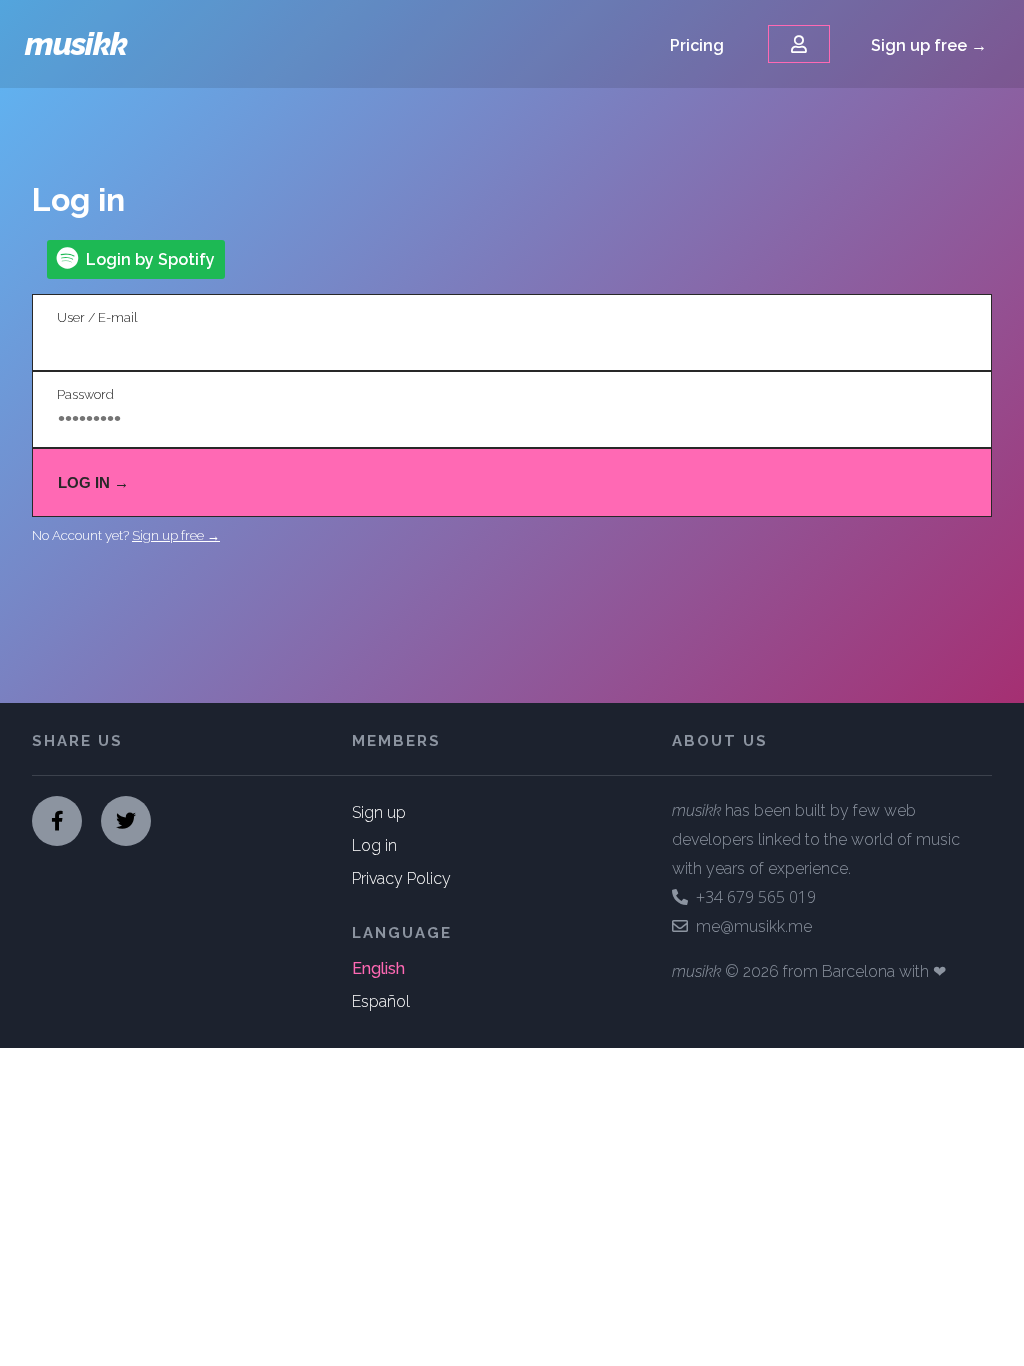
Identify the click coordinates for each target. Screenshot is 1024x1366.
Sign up (379, 812)
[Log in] (799, 44)
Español (381, 1001)
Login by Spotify (146, 259)
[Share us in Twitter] (126, 821)
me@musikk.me (750, 926)
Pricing (697, 45)
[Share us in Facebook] (57, 821)
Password (85, 394)
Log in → (93, 482)
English (378, 968)
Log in (374, 845)
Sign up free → (929, 45)
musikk (76, 43)
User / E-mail (97, 317)
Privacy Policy (401, 878)
